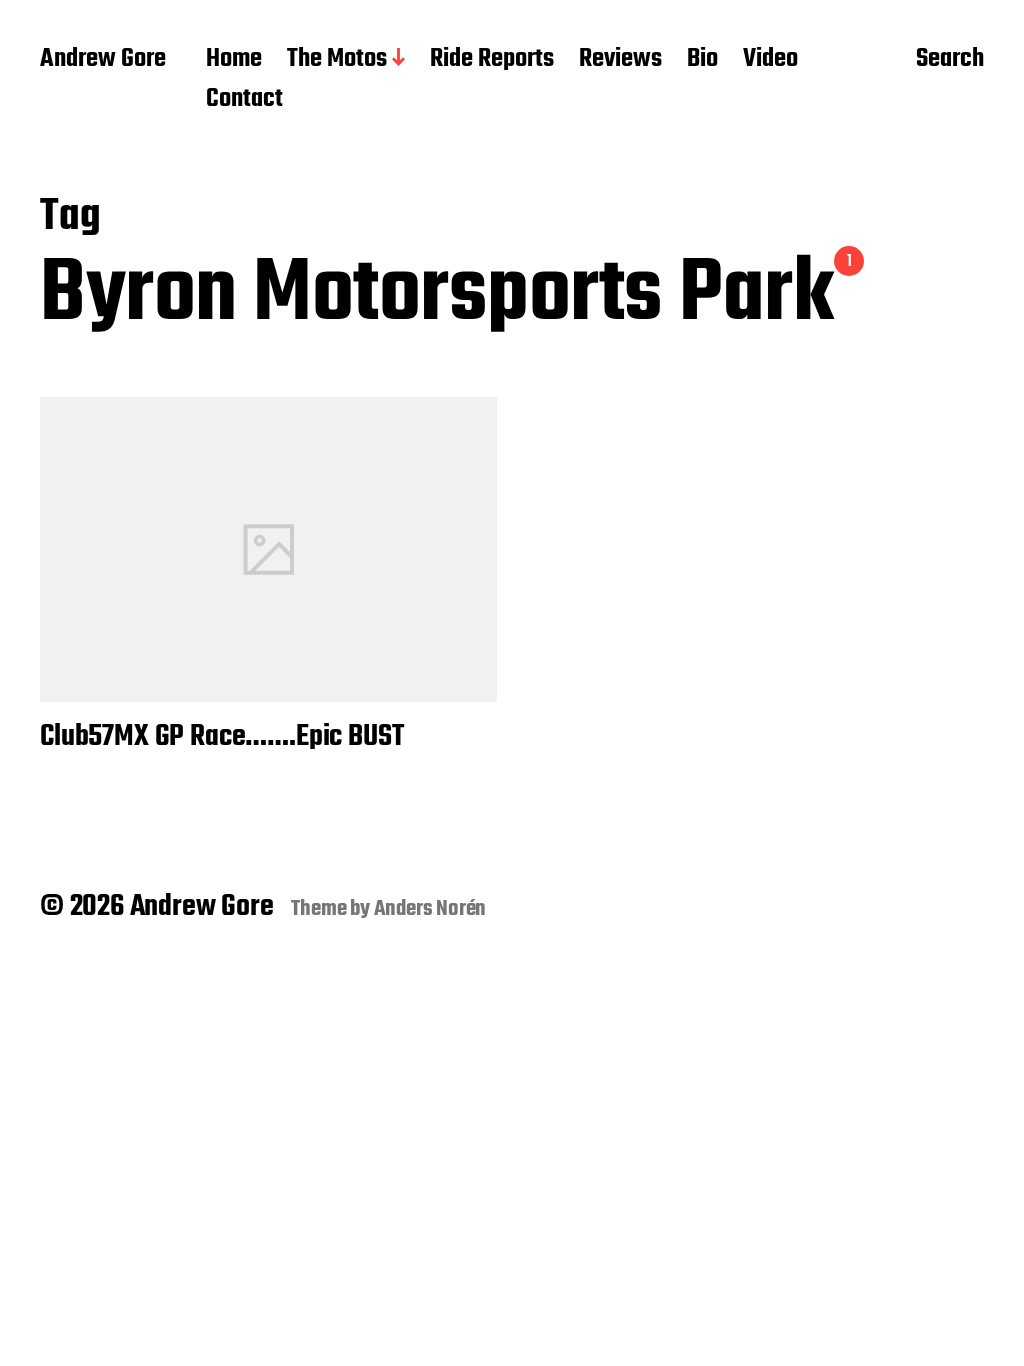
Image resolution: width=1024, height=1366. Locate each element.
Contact (244, 100)
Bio (702, 60)
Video (770, 60)
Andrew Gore (103, 60)
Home (234, 60)
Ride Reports (492, 60)
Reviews (620, 60)
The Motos (337, 60)
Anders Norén (430, 909)
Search (950, 61)
